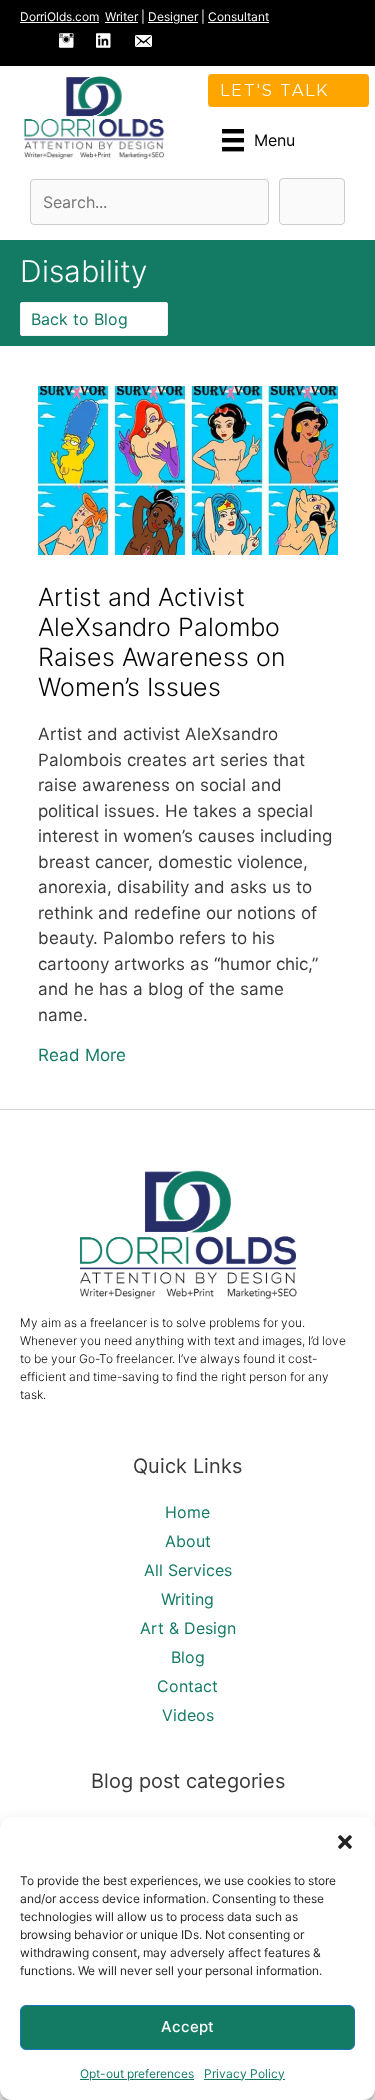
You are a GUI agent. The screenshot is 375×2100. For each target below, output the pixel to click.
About (188, 1541)
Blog (188, 1657)
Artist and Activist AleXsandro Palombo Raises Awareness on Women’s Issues (161, 642)
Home (187, 1512)
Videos (188, 1715)
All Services (188, 1570)
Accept (187, 2026)
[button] (345, 1842)
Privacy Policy (244, 2073)
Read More (82, 1054)
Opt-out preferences (137, 2073)
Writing (187, 1599)
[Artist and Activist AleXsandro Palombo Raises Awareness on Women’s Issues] (188, 549)
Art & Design (188, 1628)
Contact (187, 1686)
